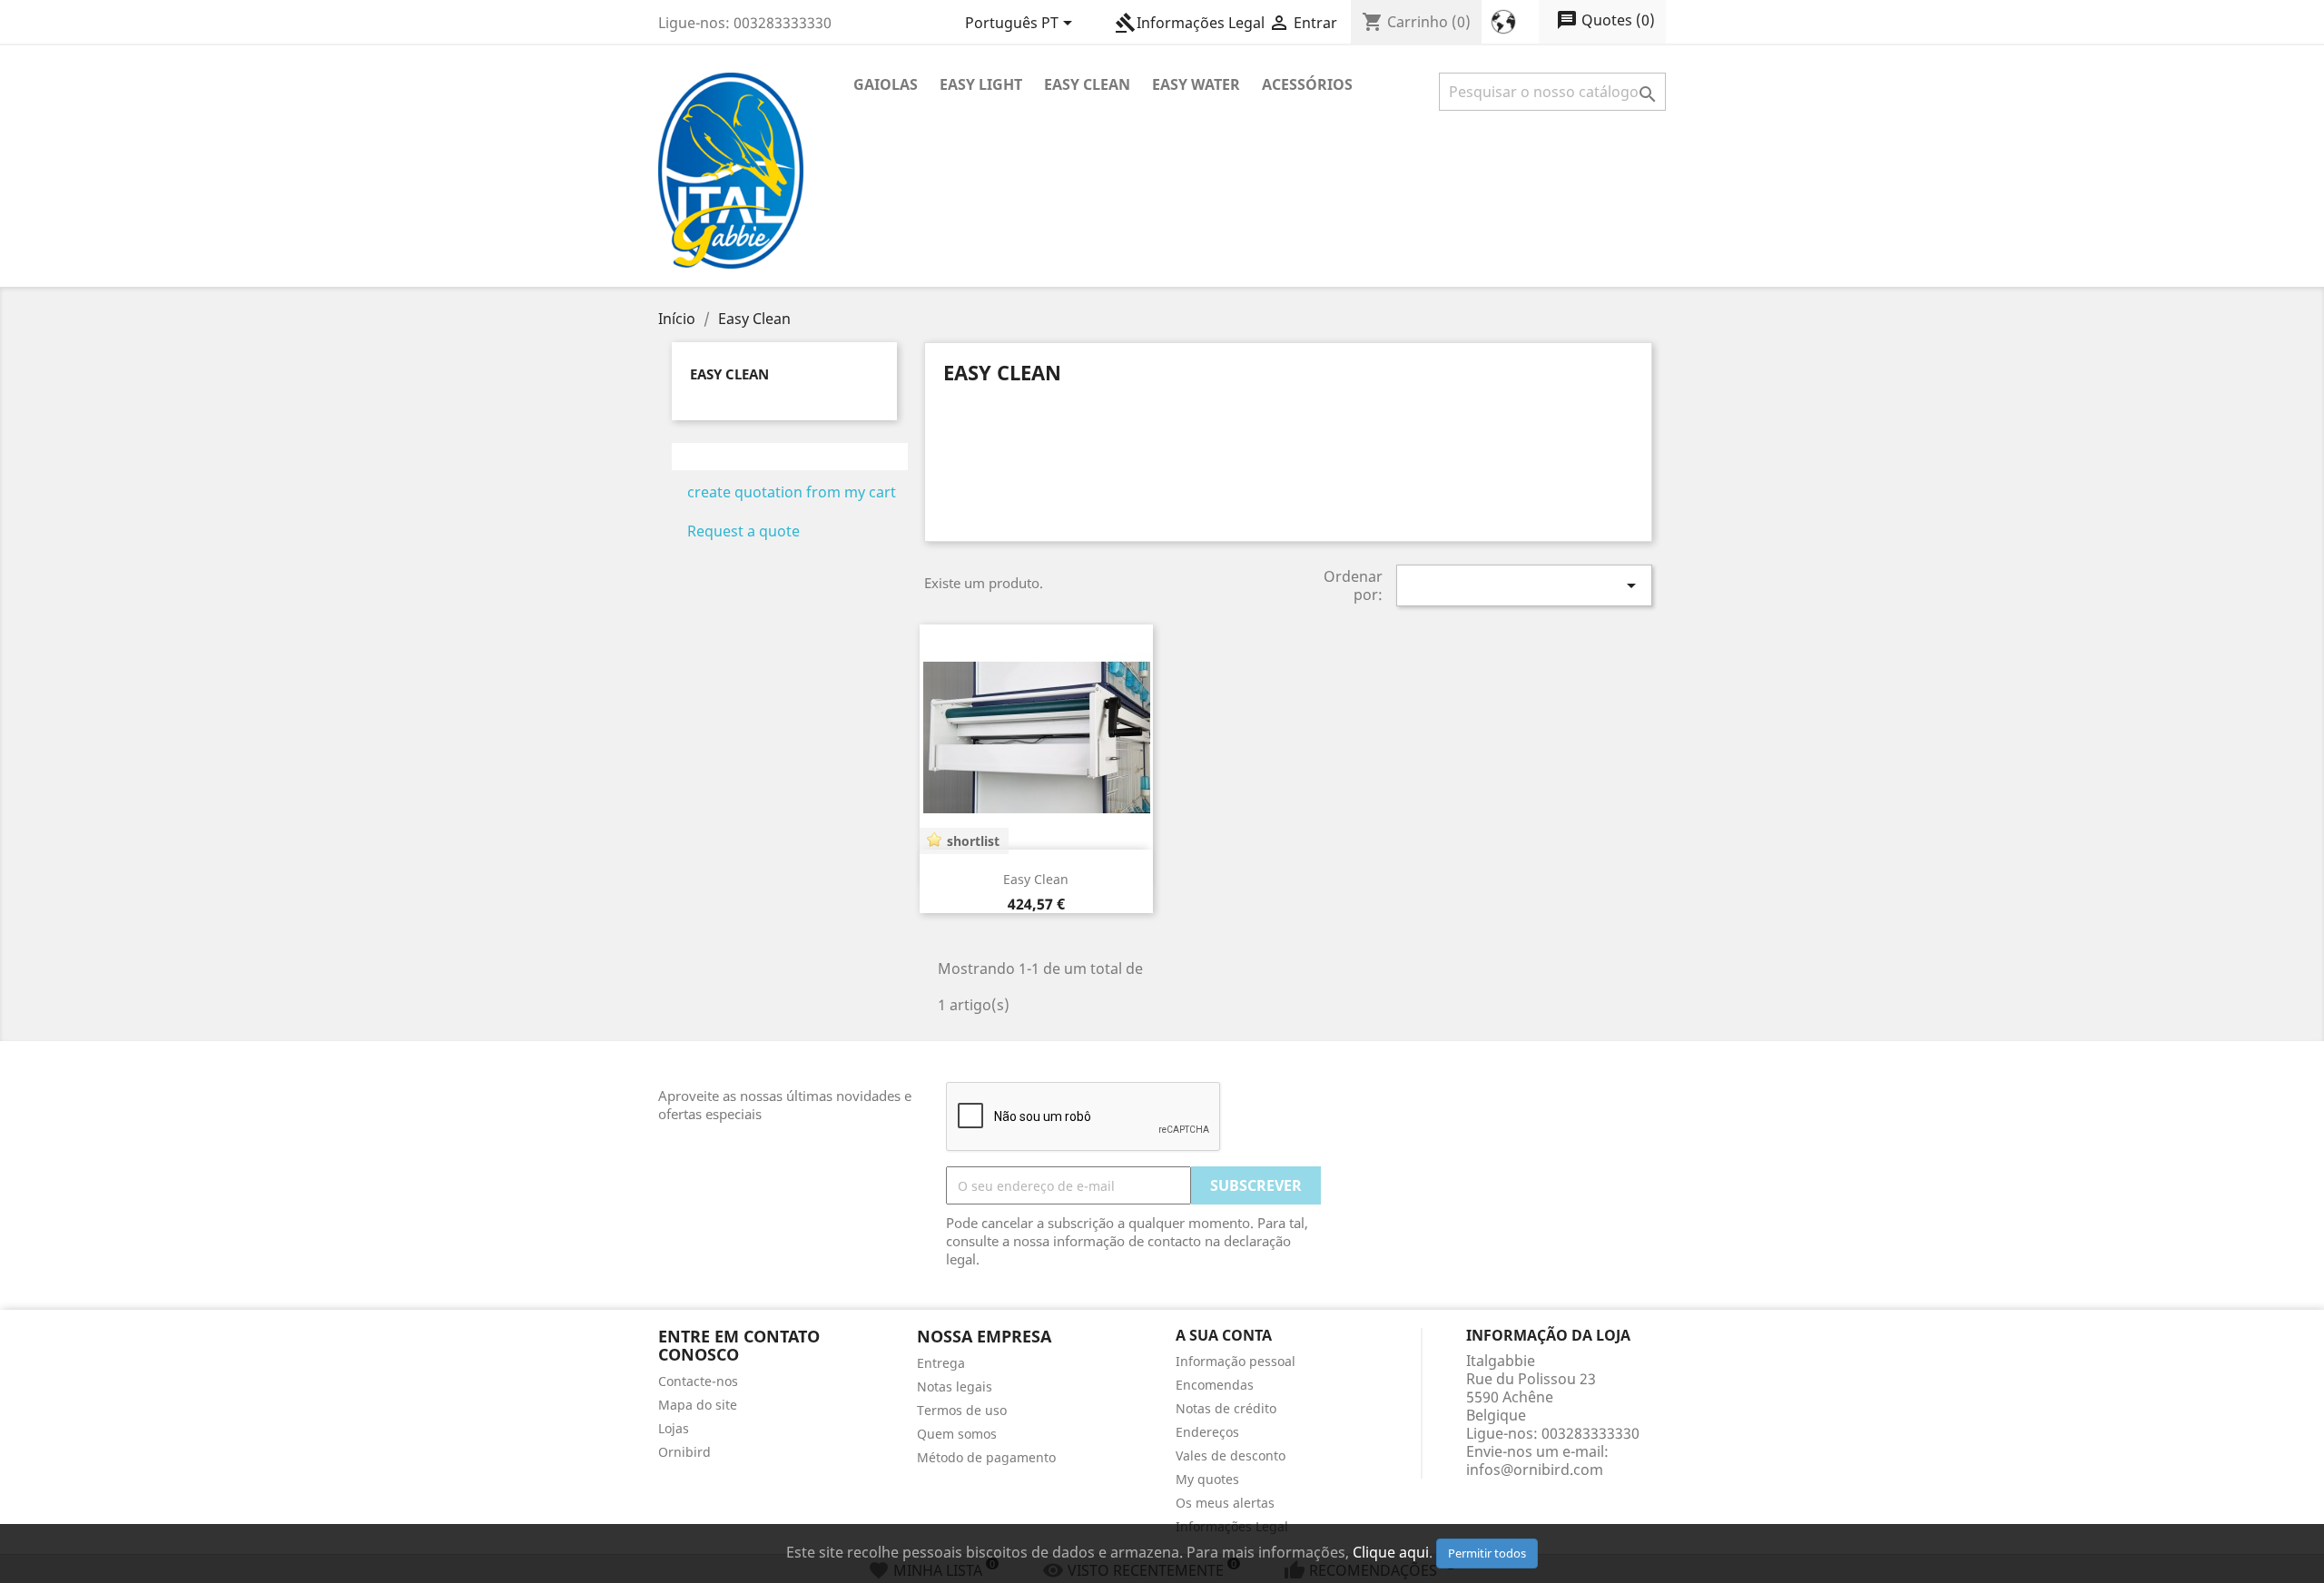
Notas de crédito (1226, 1408)
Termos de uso (962, 1410)
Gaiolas (886, 84)
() (1605, 20)
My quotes (1207, 1479)
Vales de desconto (1231, 1455)
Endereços (1207, 1432)
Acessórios (1307, 84)
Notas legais (955, 1386)
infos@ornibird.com (1535, 1470)
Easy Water (1196, 84)
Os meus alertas (1225, 1503)
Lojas (674, 1428)
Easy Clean (1087, 84)
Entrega (941, 1363)
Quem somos (957, 1434)
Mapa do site (698, 1405)
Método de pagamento (986, 1457)
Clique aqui (1391, 1552)
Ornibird (684, 1452)
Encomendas (1215, 1385)
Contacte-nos (698, 1381)
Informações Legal (1190, 23)
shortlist (973, 841)
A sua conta (1224, 1335)
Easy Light (981, 84)
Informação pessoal (1236, 1361)
